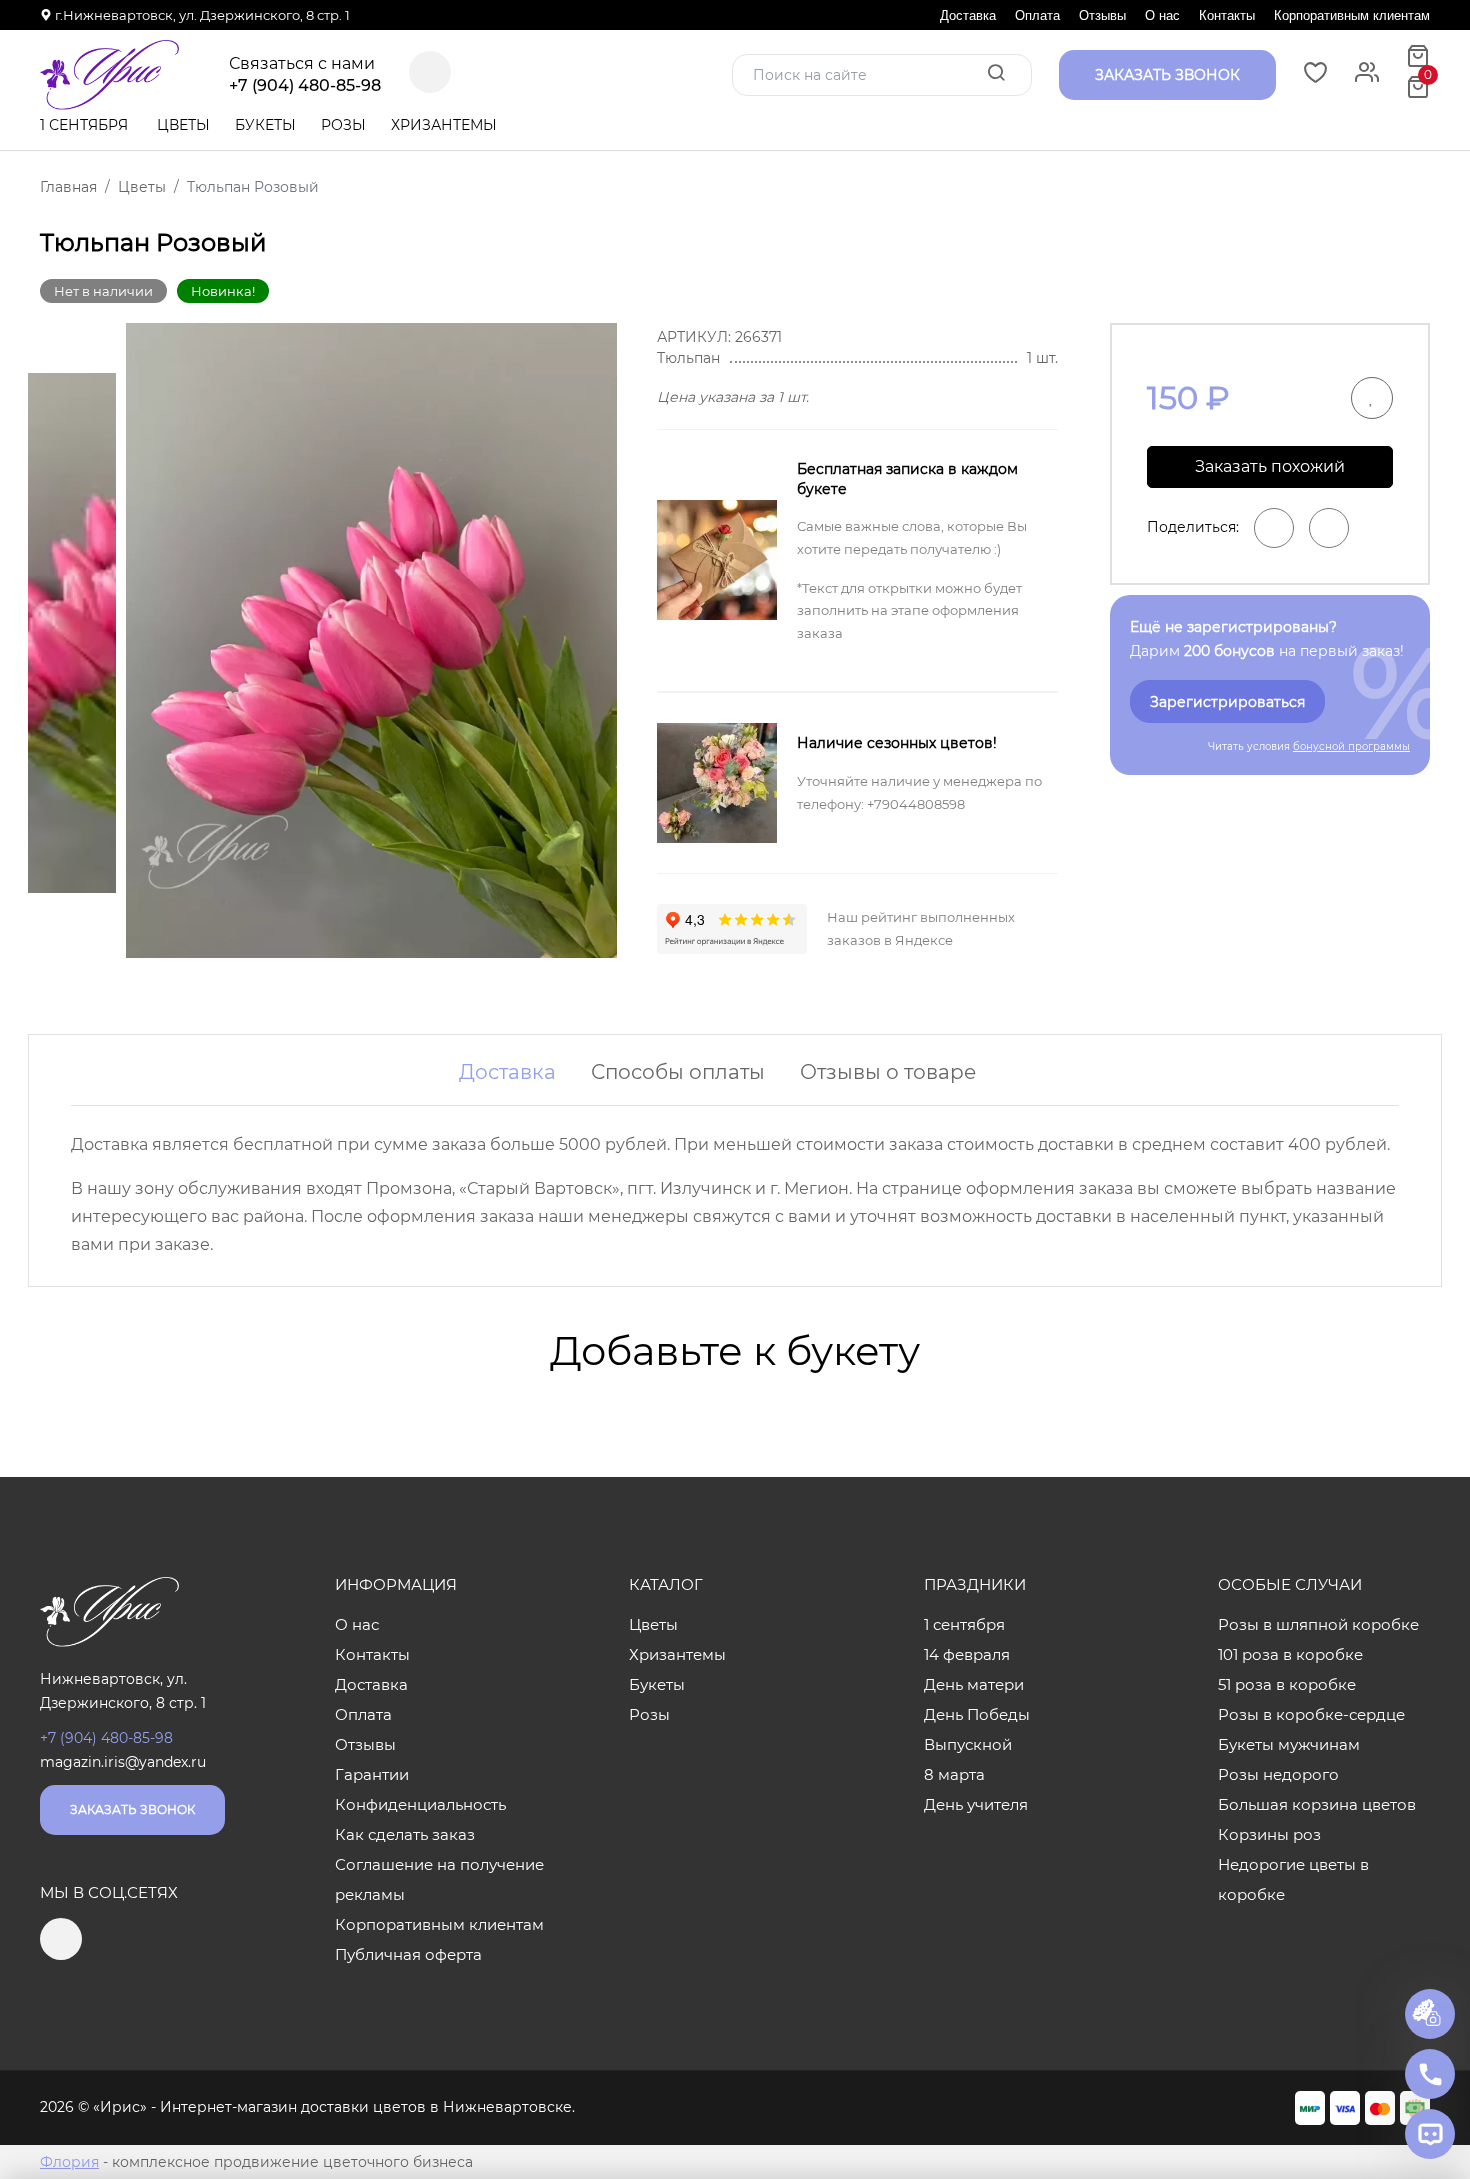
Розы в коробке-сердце (1311, 1714)
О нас (1162, 15)
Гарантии (372, 1774)
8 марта (954, 1774)
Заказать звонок (132, 1809)
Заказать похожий (1270, 466)
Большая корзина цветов (1317, 1804)
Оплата (1037, 15)
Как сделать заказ (405, 1834)
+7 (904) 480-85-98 (305, 86)
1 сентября (84, 125)
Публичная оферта (408, 1954)
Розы (343, 125)
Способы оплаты (678, 1072)
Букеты (265, 125)
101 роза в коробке (1290, 1654)
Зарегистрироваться (1227, 702)
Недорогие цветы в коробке (1293, 1879)
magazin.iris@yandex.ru (123, 1762)
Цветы (183, 125)
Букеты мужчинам (1289, 1744)
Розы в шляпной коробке (1318, 1624)
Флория (69, 2162)
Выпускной (968, 1744)
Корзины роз (1269, 1834)
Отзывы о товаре (888, 1072)
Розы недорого (1278, 1774)
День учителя (976, 1804)
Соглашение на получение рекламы (439, 1879)
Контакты (1227, 15)
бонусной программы (1351, 746)
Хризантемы (444, 125)
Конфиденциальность (420, 1804)
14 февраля (967, 1654)
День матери (974, 1684)
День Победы (977, 1714)
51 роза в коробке (1287, 1684)
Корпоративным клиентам (1352, 15)
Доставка (968, 15)
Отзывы (1102, 15)
